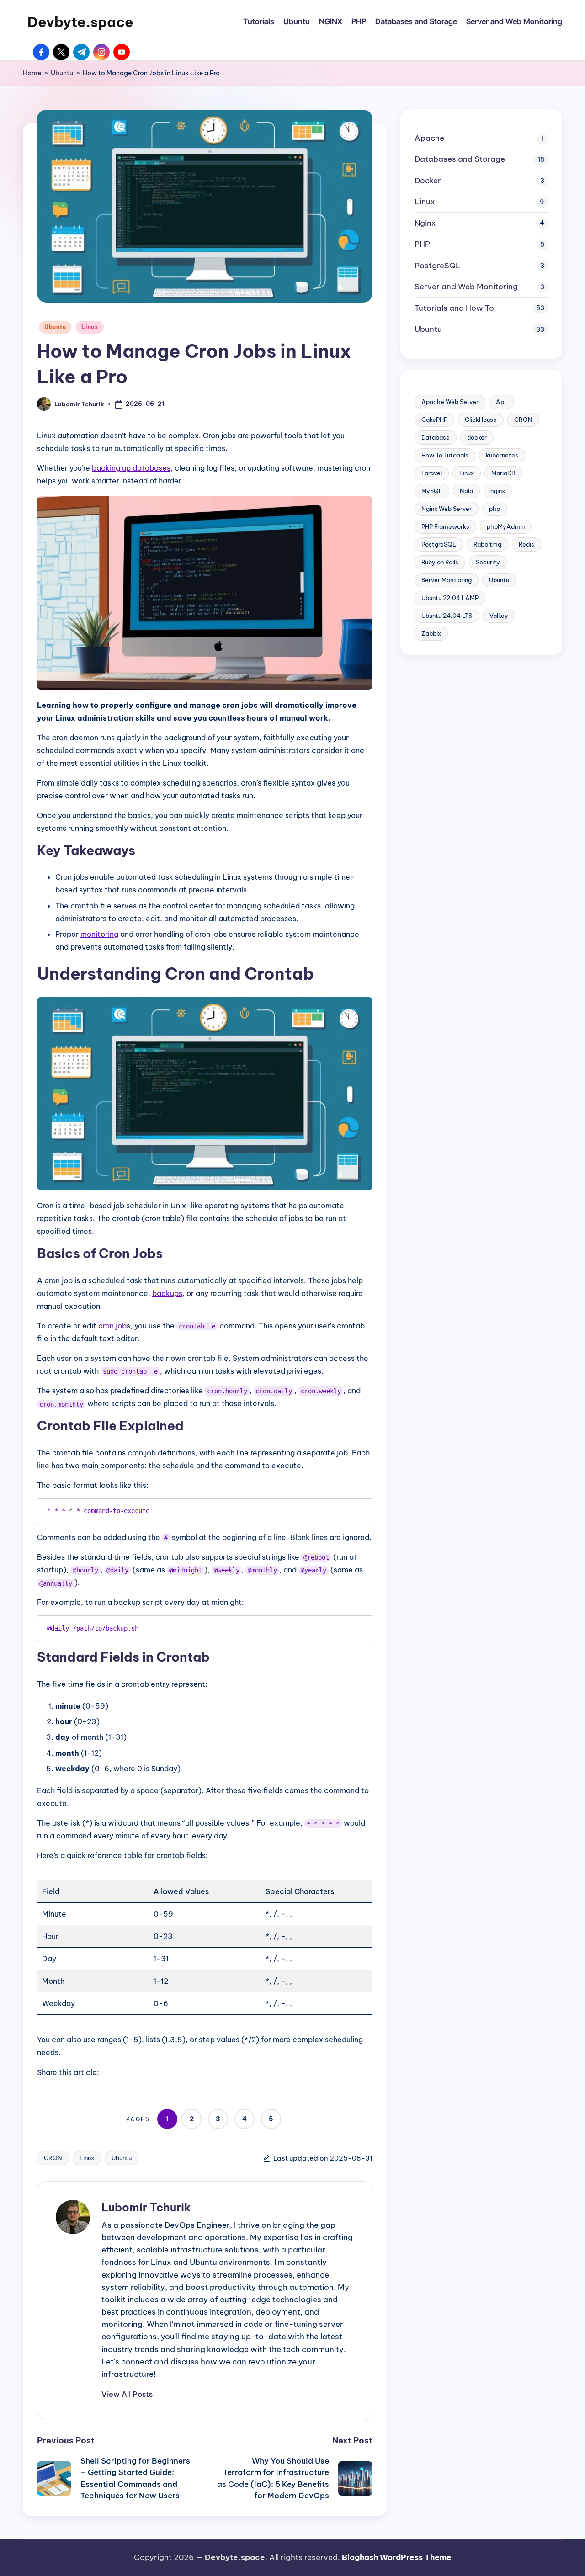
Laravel (432, 473)
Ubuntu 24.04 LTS (447, 616)
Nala (466, 491)
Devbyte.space (80, 22)
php (495, 509)
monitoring (99, 934)
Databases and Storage (460, 159)
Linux (90, 327)
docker (477, 437)
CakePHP (434, 420)
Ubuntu (62, 73)
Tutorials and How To (454, 308)
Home (32, 73)
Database (436, 437)
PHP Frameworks (445, 526)
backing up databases (131, 468)
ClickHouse (481, 420)
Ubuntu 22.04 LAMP (450, 598)
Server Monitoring (447, 580)
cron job (112, 1326)
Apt (501, 402)
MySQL (432, 491)
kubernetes (502, 455)
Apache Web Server (450, 402)
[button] (127, 2394)
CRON (53, 2158)
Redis (526, 544)
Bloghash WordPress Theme (397, 2557)
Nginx (425, 223)
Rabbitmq (487, 544)
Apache (429, 138)
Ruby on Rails (440, 562)
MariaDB (503, 473)
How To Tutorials (445, 455)
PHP (422, 244)
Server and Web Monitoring (466, 287)
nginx (498, 491)
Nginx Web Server (447, 509)
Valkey (499, 616)
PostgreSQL (438, 266)
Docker (428, 181)
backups (167, 1293)
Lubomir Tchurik (146, 2207)
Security (488, 562)
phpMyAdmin (506, 526)
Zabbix (431, 633)
